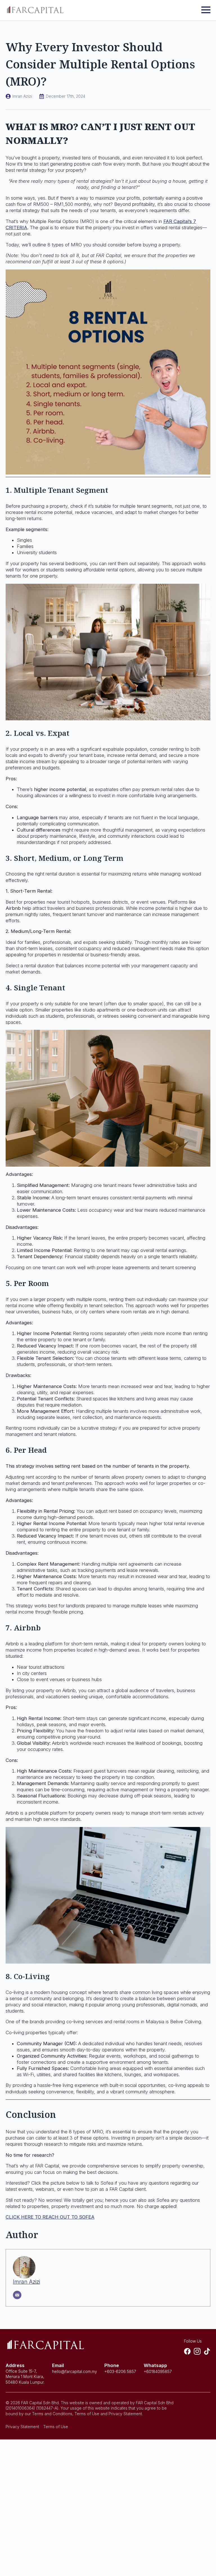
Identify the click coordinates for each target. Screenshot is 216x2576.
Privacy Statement (22, 2427)
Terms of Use (56, 2427)
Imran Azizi (26, 2282)
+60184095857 (158, 2371)
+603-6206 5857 (120, 2371)
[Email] (17, 2295)
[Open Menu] (206, 10)
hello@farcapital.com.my (75, 2371)
